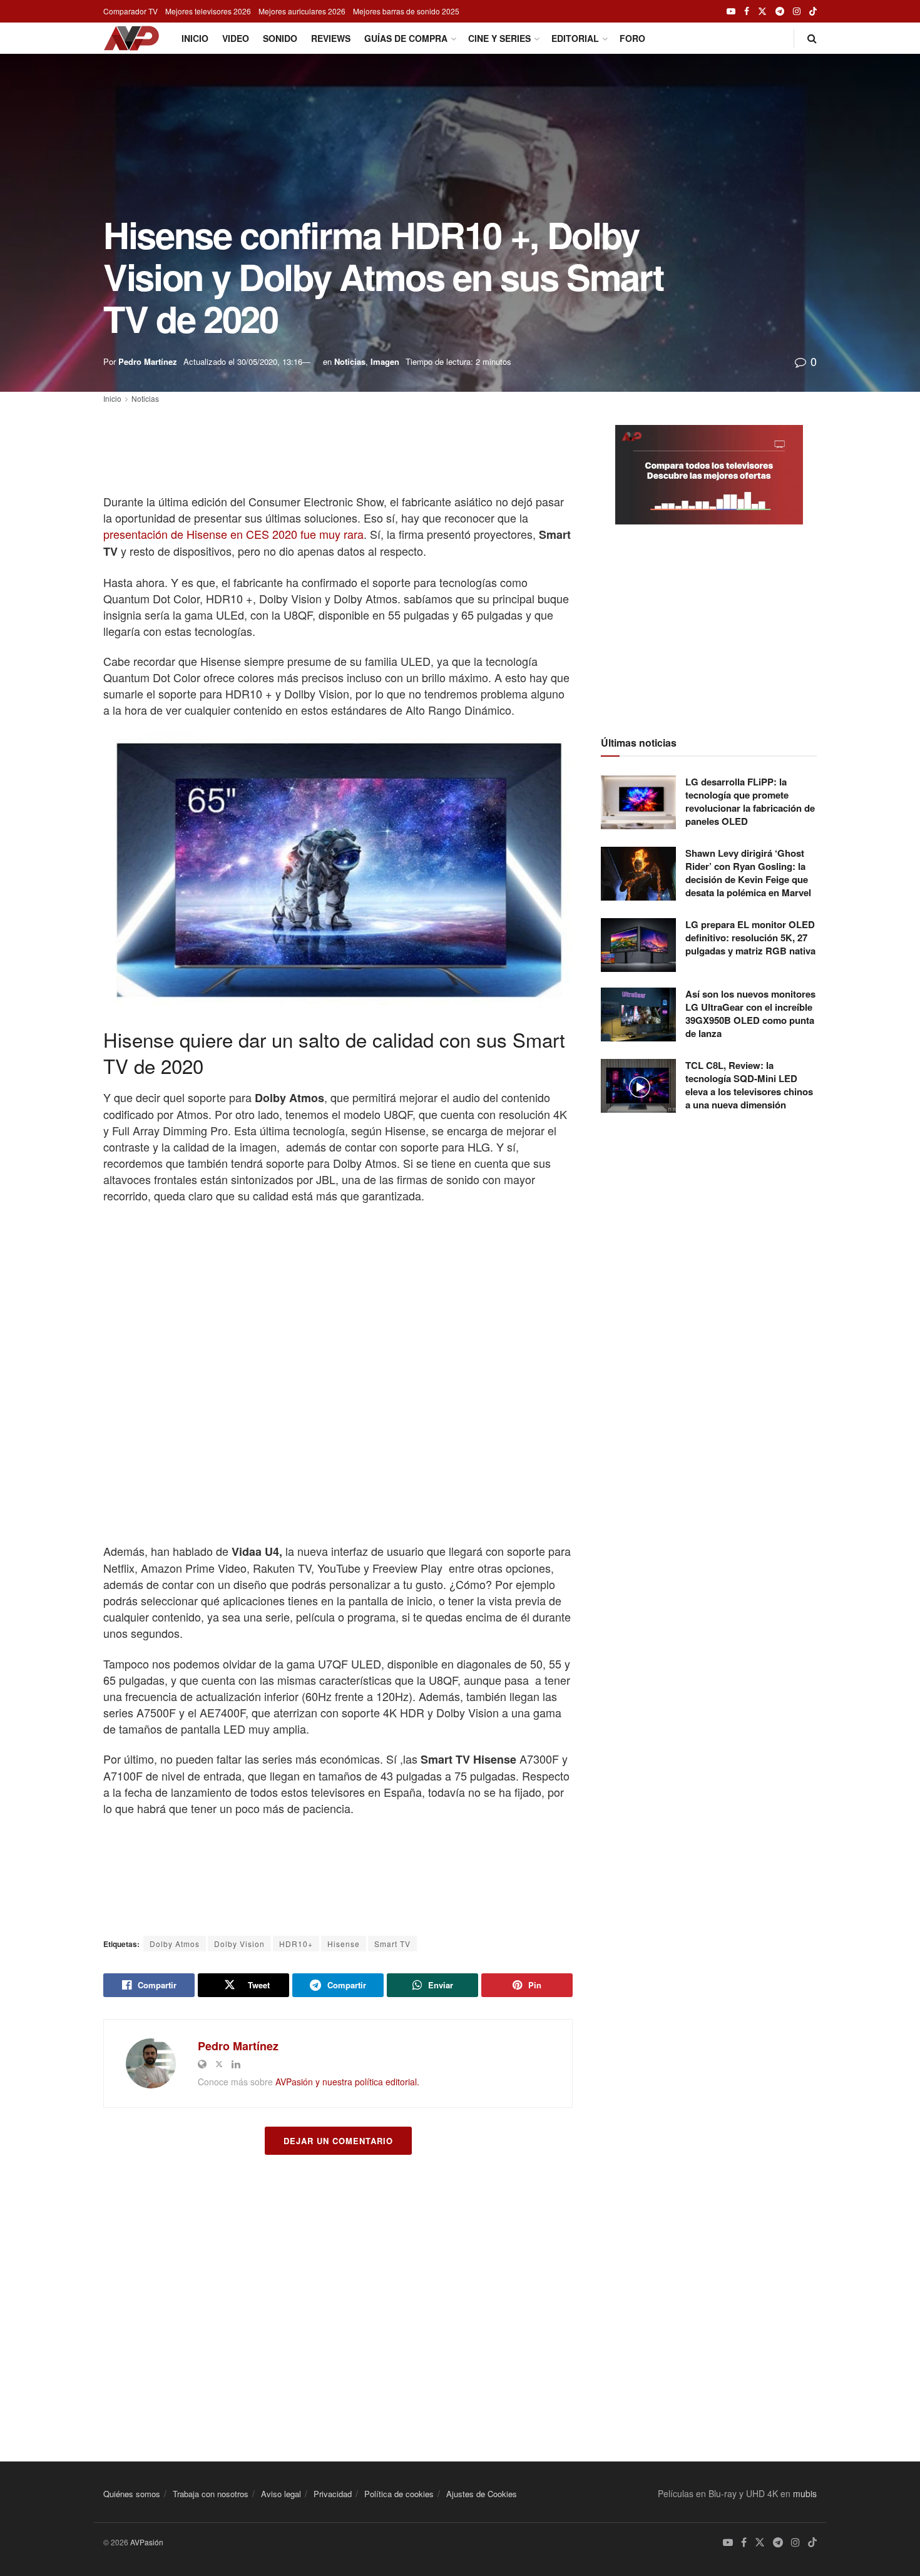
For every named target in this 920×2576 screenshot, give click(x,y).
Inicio (195, 38)
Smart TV (392, 1944)
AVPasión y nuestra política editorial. (347, 2082)
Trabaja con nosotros (211, 2494)
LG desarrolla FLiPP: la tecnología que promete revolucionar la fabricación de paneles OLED (750, 801)
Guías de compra (406, 38)
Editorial (575, 38)
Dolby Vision (239, 1944)
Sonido (280, 38)
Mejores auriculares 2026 (302, 11)
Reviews (331, 38)
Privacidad (333, 2494)
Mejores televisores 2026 (208, 11)
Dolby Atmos (175, 1944)
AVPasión (147, 2542)
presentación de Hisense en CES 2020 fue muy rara (233, 534)
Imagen (385, 361)
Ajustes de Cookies (482, 2494)
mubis (805, 2493)
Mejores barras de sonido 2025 (406, 11)
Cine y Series (499, 38)
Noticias (350, 361)
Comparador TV (130, 11)
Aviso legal (281, 2494)
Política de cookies (399, 2494)
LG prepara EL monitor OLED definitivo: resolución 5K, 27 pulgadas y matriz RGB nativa (750, 938)
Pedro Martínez (148, 361)
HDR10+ (296, 1944)
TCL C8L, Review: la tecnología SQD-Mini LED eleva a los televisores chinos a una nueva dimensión (749, 1085)
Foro (632, 38)
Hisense (344, 1944)
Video (236, 38)
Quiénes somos (132, 2494)
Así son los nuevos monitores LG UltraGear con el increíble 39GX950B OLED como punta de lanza (750, 1014)
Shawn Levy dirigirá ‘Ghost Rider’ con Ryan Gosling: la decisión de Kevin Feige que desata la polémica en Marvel (748, 873)
